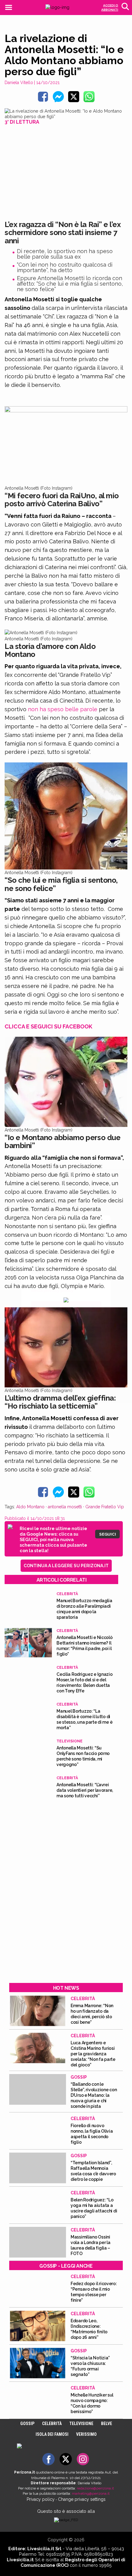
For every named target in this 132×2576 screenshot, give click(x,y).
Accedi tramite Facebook (70, 1332)
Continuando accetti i (65, 1287)
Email (37, 1272)
